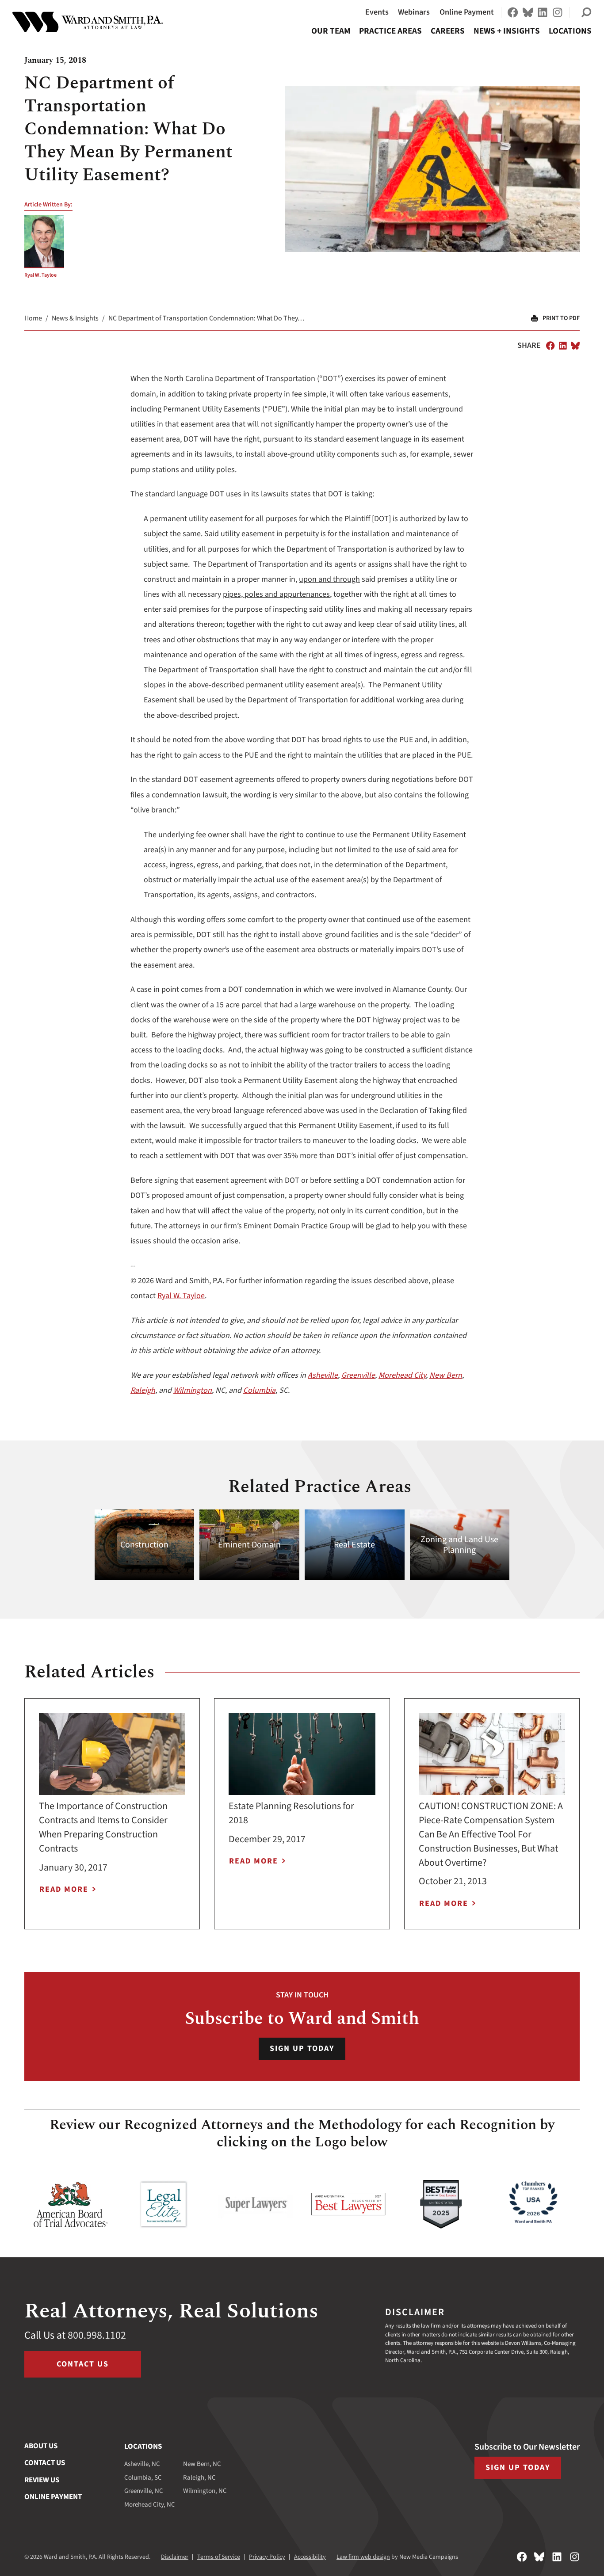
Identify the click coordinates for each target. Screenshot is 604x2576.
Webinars (414, 12)
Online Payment (467, 12)
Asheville (323, 1375)
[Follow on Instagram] (558, 12)
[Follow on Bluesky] (528, 12)
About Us (41, 2446)
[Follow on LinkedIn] (543, 12)
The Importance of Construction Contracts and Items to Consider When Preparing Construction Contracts (103, 1827)
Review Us (42, 2480)
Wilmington (193, 1390)
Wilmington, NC (205, 2491)
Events (377, 12)
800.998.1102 (97, 2335)
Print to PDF (561, 318)
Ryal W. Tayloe (40, 275)
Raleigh (143, 1390)
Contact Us (83, 2364)
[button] (586, 12)
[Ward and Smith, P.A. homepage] (88, 22)
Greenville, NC (144, 2491)
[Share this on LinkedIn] (563, 346)
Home (33, 318)
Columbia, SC (143, 2478)
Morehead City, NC (150, 2505)
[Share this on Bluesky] (575, 346)
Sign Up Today (302, 2048)
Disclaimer (175, 2557)
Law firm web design (363, 2557)
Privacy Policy (267, 2557)
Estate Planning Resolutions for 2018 (291, 1813)
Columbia (259, 1390)
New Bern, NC (202, 2464)
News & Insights (75, 318)
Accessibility (310, 2557)
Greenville (358, 1375)
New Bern (446, 1375)
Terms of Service (219, 2557)
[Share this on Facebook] (550, 346)
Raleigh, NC (199, 2478)
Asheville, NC (142, 2464)
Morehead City (402, 1375)
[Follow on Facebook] (513, 12)
